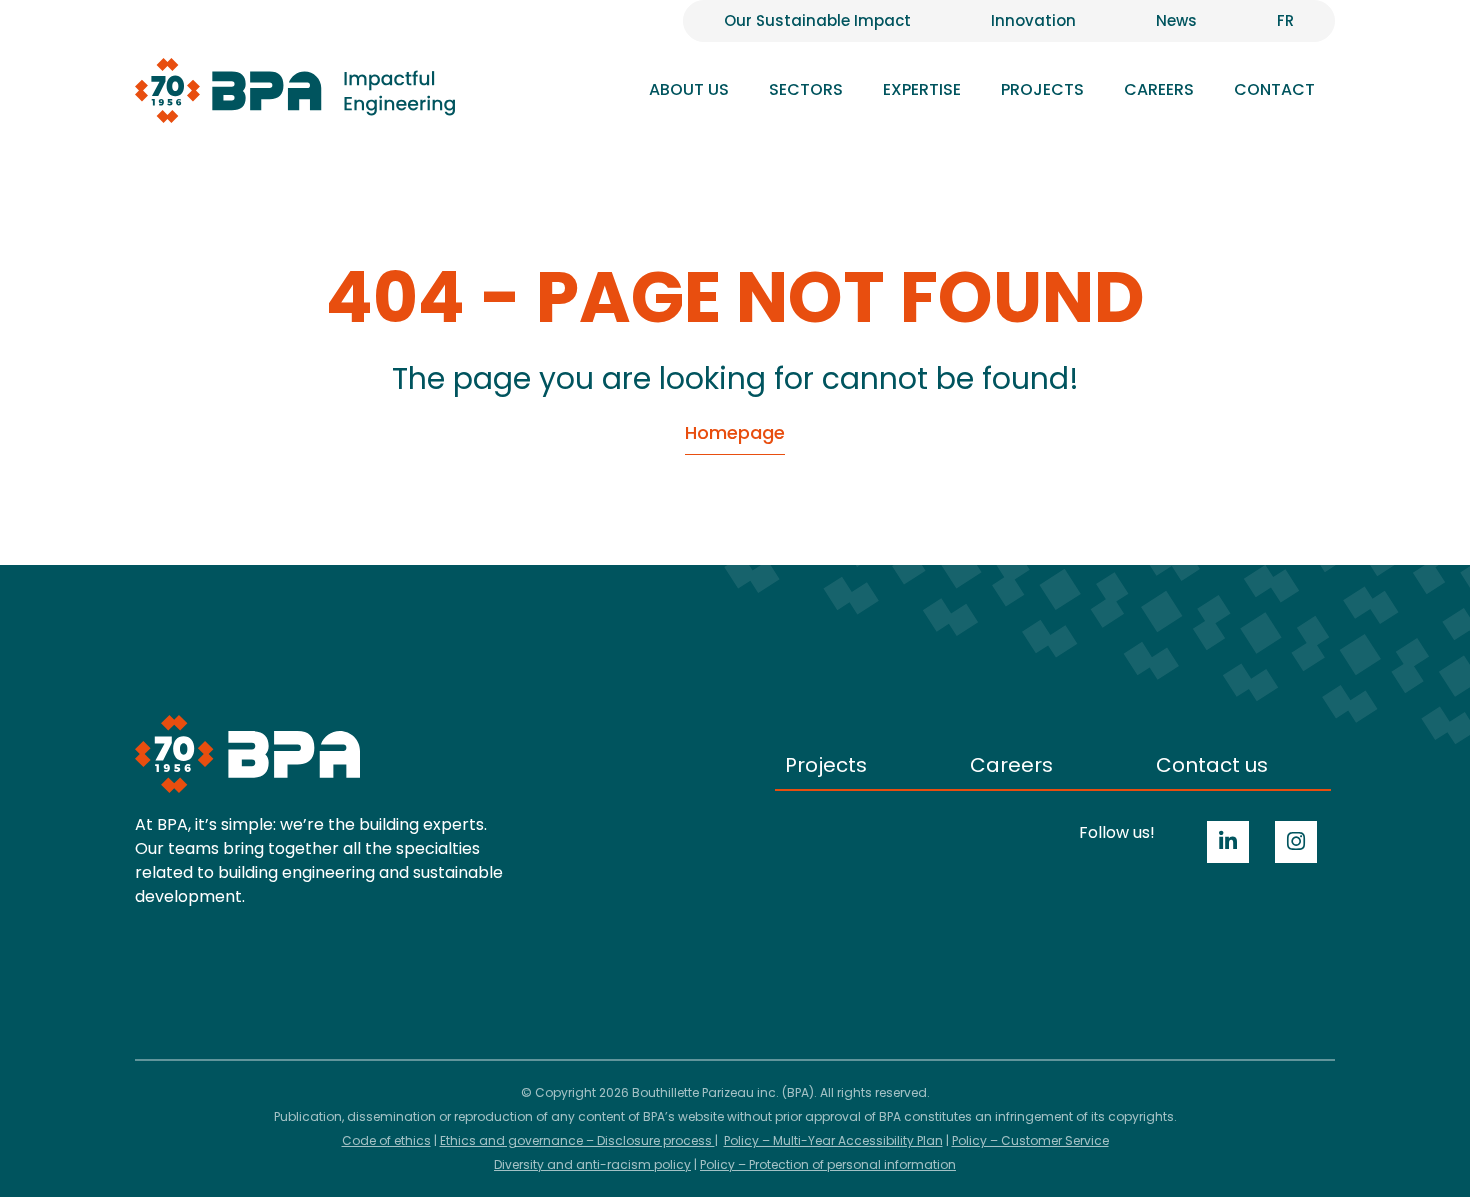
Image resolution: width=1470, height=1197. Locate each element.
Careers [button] (1159, 89)
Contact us (1212, 765)
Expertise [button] (922, 89)
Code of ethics (386, 1140)
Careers (1011, 765)
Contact (1274, 89)
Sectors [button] (806, 89)
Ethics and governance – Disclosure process (577, 1140)
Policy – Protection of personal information (828, 1164)
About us (689, 89)
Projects (1042, 89)
